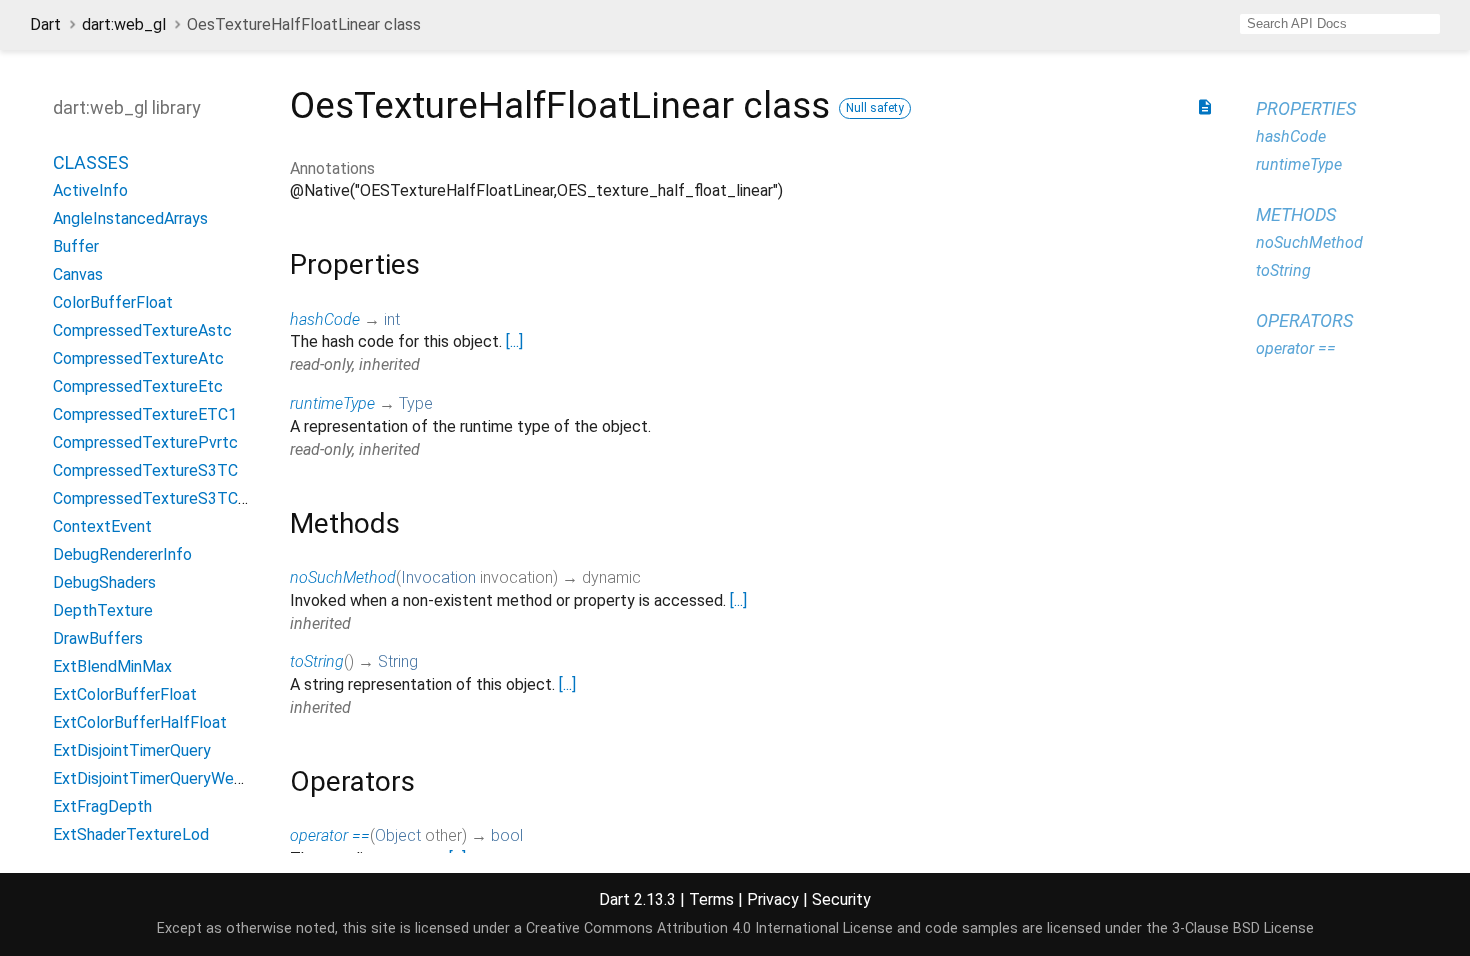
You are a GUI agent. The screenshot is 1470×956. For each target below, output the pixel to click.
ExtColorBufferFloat (125, 694)
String (398, 661)
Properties (1306, 108)
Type (416, 403)
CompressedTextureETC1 (145, 414)
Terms (711, 899)
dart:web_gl (124, 24)
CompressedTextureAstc (142, 330)
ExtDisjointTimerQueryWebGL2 (162, 778)
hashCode (325, 319)
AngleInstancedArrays (130, 218)
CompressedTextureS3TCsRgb (163, 498)
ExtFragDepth (102, 806)
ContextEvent (102, 526)
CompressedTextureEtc (138, 386)
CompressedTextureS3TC (145, 470)
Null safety (875, 108)
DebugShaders (104, 582)
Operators (1304, 320)
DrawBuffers (98, 638)
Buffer (76, 246)
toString (317, 661)
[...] (514, 341)
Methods (1296, 214)
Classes (91, 162)
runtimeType (332, 403)
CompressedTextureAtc (138, 358)
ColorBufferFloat (113, 302)
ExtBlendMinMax (112, 666)
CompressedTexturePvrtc (145, 442)
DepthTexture (103, 610)
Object (398, 835)
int (392, 319)
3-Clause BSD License (1243, 928)
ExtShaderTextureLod (131, 834)
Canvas (78, 274)
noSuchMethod (343, 577)
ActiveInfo (90, 190)
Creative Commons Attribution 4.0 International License (709, 928)
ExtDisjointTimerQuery (132, 750)
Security (841, 899)
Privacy (773, 899)
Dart (45, 24)
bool (507, 835)
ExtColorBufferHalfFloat (140, 722)
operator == (330, 835)
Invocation (438, 577)
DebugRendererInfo (122, 554)
